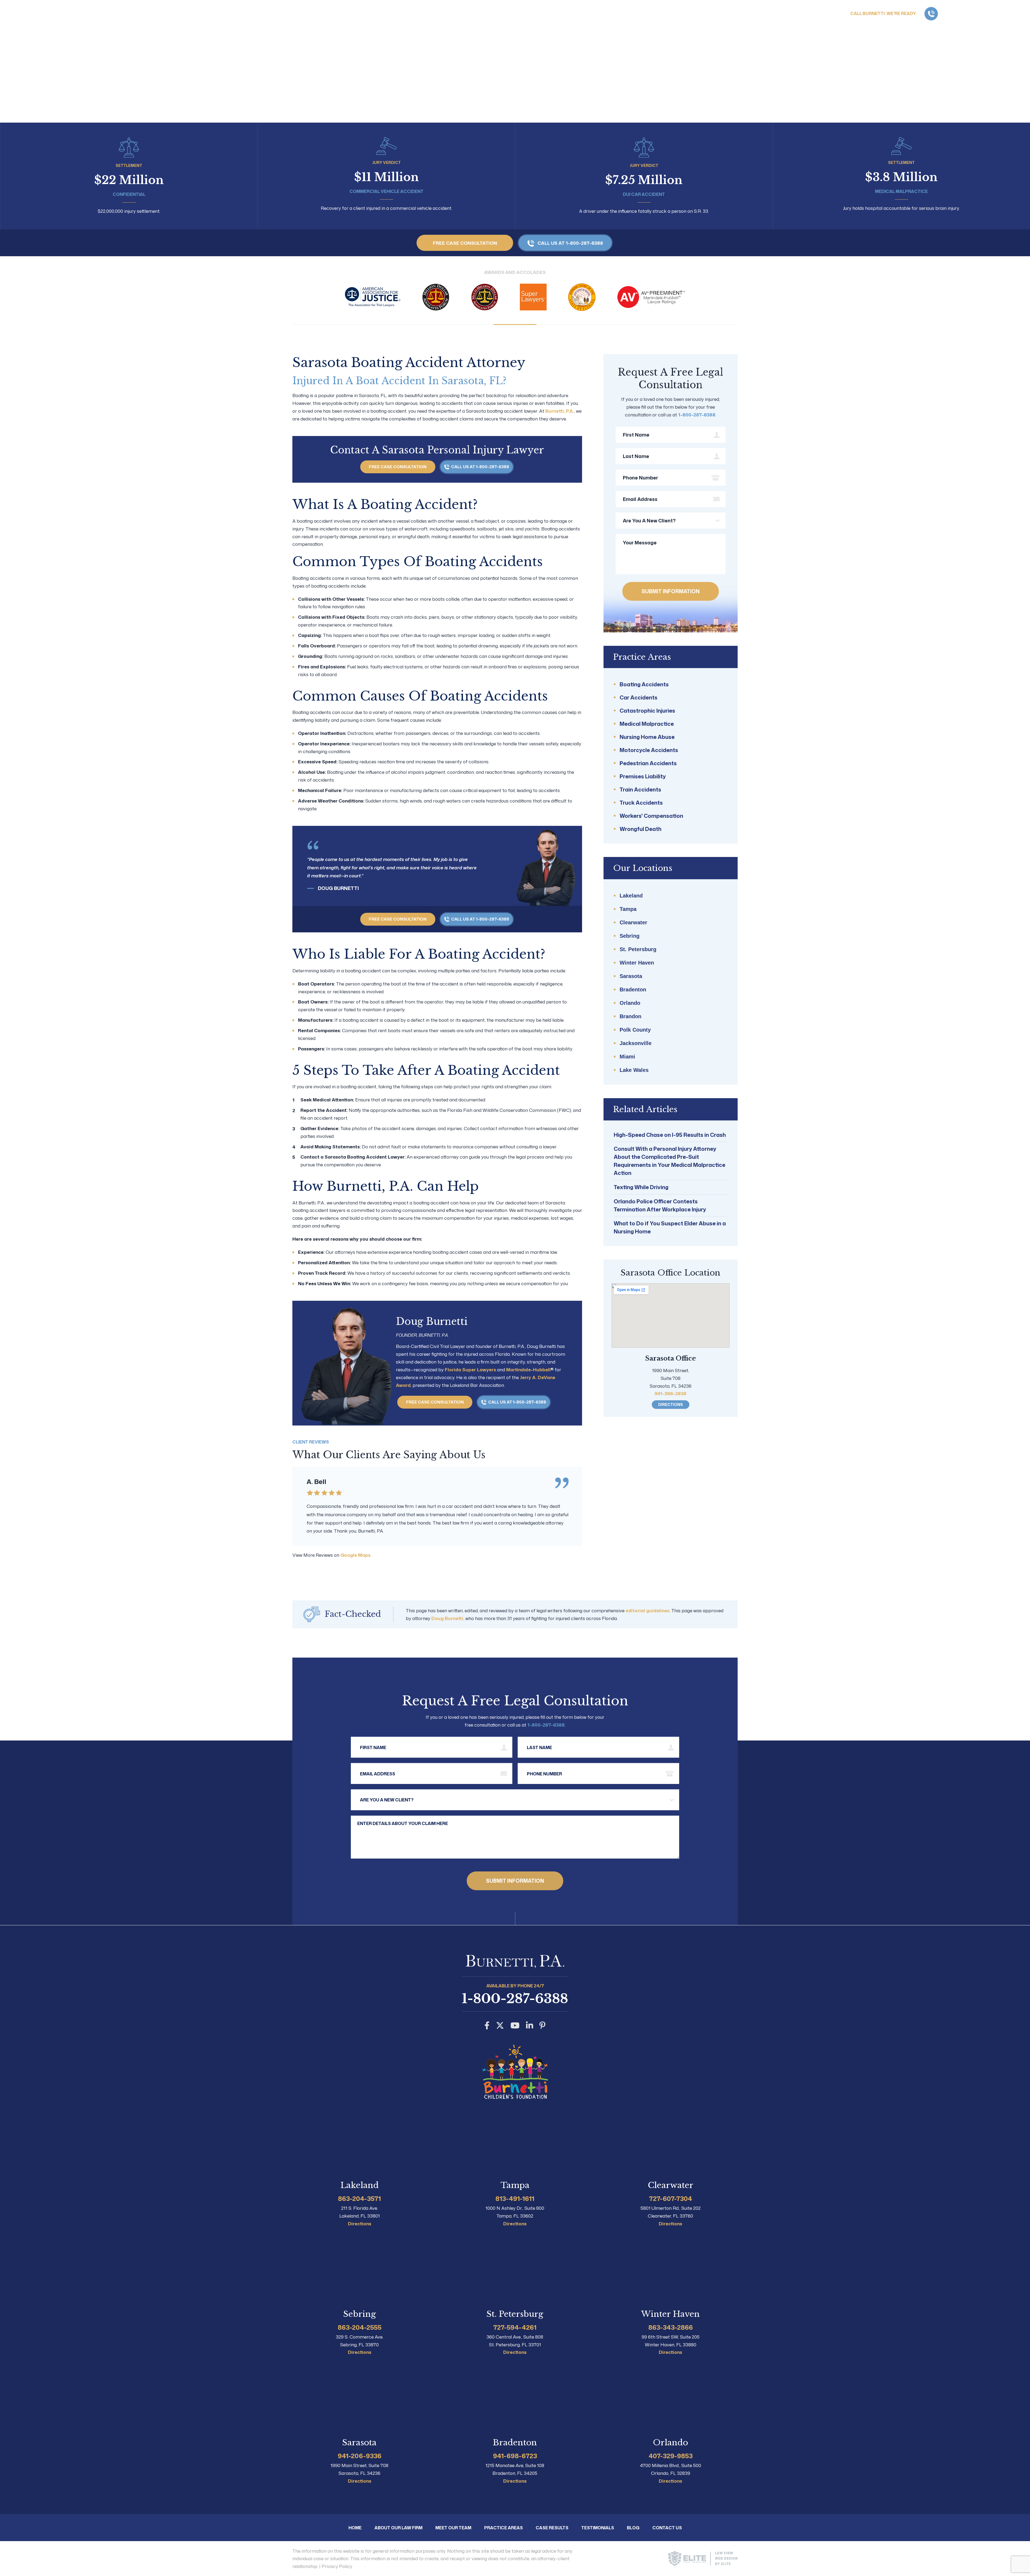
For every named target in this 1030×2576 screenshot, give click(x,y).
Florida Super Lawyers (470, 1369)
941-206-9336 (360, 2456)
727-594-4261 (515, 2327)
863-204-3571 (359, 2198)
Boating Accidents (644, 684)
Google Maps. (356, 1555)
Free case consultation (465, 243)
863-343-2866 (671, 2327)
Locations (876, 31)
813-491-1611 (515, 2198)
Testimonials (598, 2528)
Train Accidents (640, 789)
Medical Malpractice (647, 724)
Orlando (630, 1003)
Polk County (635, 1030)
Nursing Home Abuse (647, 737)
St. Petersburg (638, 949)
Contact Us (1007, 31)
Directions (671, 1404)
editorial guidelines (648, 1610)
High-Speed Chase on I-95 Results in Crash (670, 1135)
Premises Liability (643, 776)
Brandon (630, 1016)
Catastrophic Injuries (647, 710)
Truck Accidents (641, 803)
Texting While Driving (641, 1187)
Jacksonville (636, 1043)
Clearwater (633, 922)
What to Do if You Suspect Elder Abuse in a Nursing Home (670, 1227)
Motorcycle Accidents (649, 750)
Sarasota (631, 976)
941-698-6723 (515, 2456)
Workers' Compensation (651, 816)
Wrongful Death (641, 829)
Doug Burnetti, (448, 1618)
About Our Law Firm (769, 31)
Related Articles (645, 1109)
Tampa (628, 909)
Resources (919, 31)
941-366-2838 (670, 1393)
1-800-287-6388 (982, 14)
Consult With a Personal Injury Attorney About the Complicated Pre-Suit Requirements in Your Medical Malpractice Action (669, 1161)
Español (825, 14)
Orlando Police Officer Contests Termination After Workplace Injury (660, 1205)
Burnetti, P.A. (560, 411)
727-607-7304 (671, 2198)
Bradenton (633, 990)
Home (727, 31)
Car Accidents (639, 697)
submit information (671, 591)
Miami (627, 1057)
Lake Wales (634, 1070)
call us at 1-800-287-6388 (570, 243)
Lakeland (631, 896)
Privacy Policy (337, 2566)
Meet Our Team (453, 2528)
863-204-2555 (360, 2327)
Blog (633, 2528)
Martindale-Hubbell (528, 1369)
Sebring (630, 936)
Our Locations (643, 868)
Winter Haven (637, 963)
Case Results (965, 31)
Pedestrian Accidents (648, 763)
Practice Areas (828, 31)
